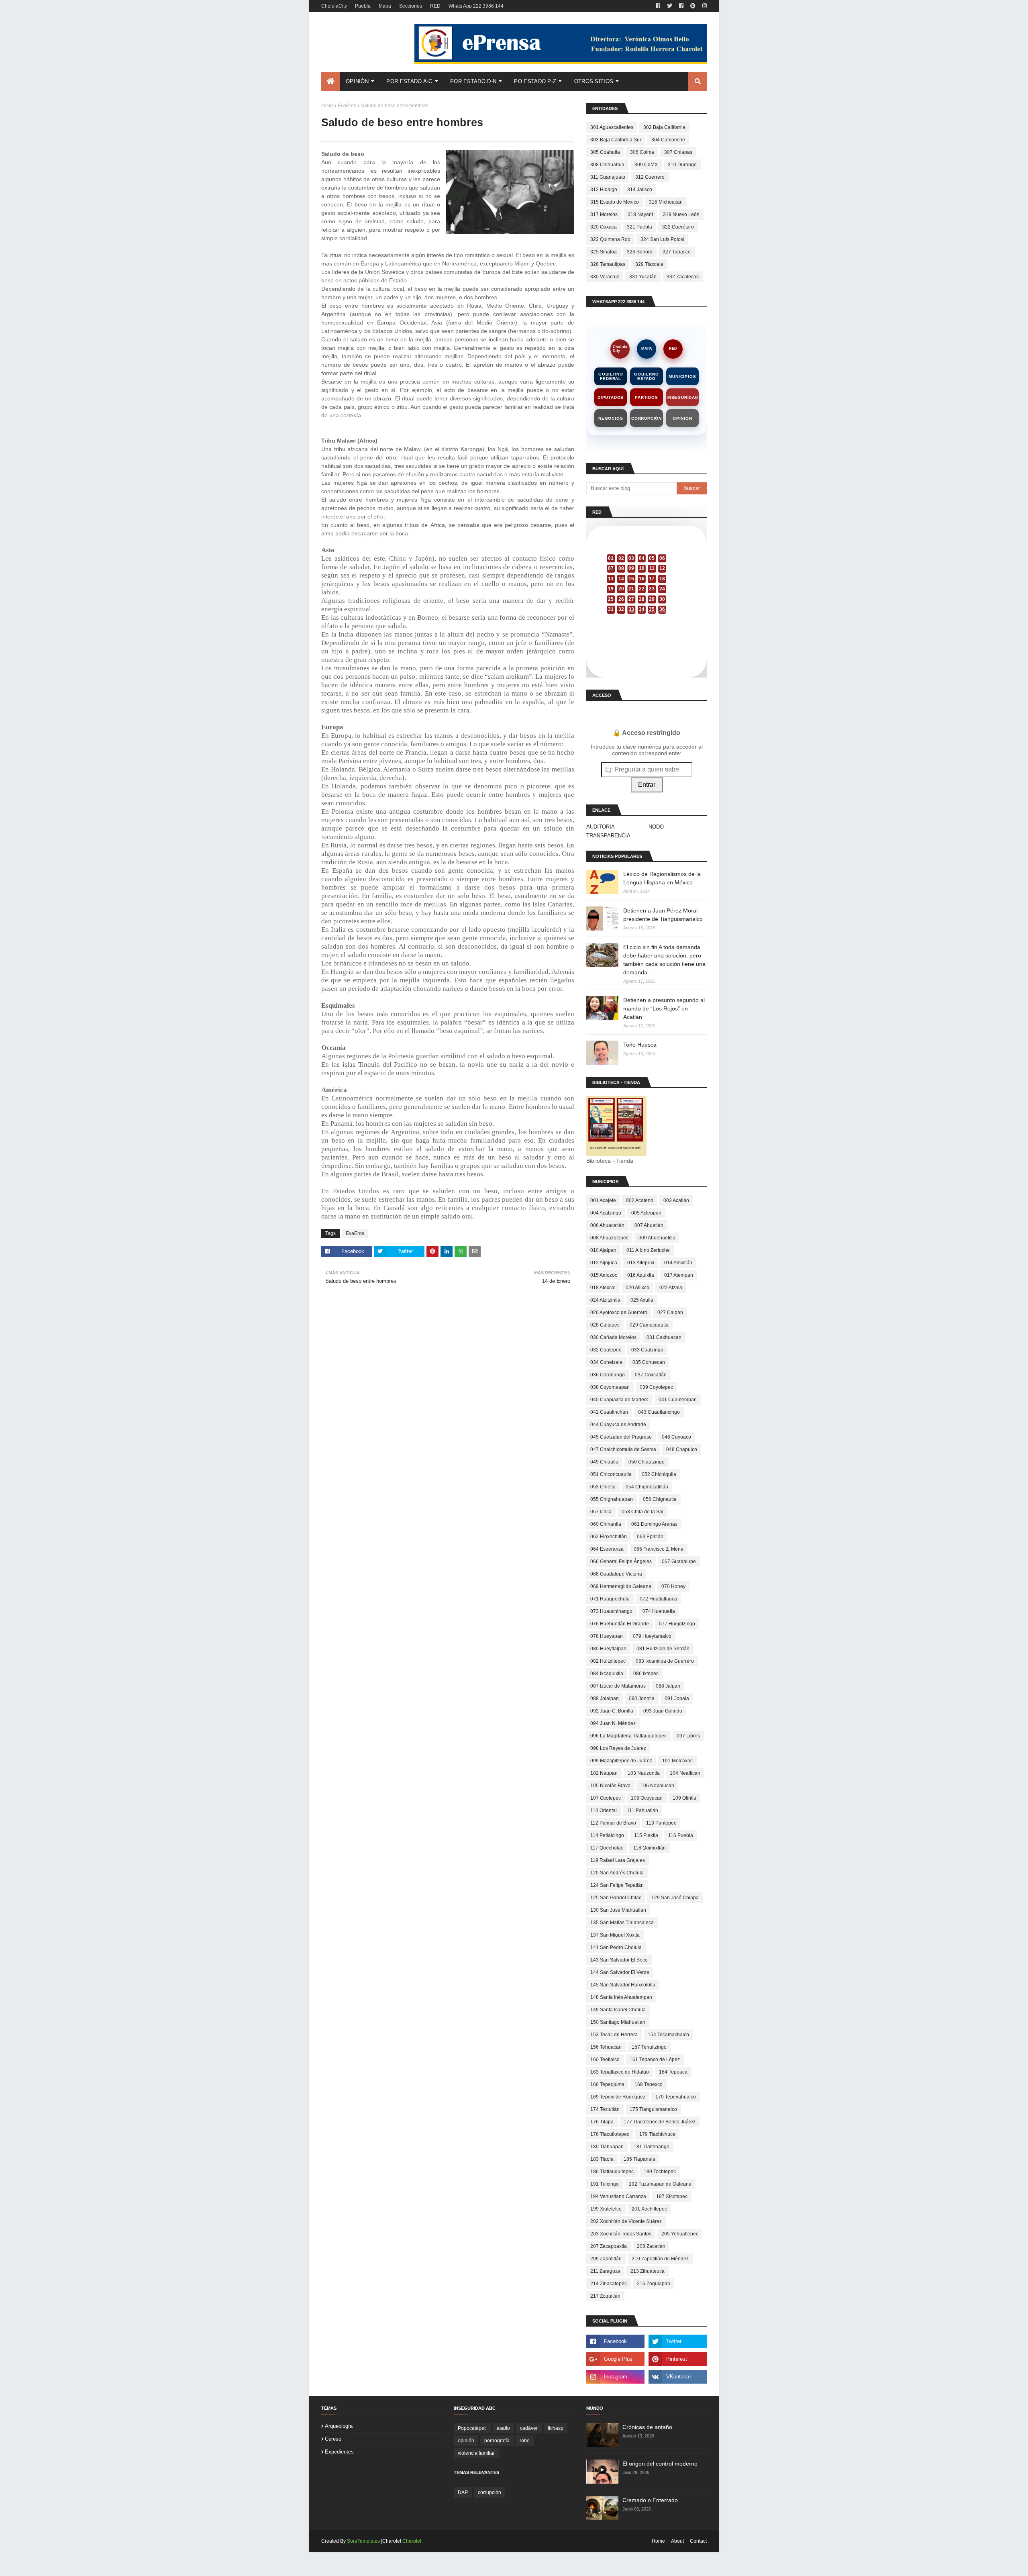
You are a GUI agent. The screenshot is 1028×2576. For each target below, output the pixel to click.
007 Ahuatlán (649, 1225)
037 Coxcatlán (651, 1375)
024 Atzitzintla (605, 1300)
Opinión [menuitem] (357, 81)
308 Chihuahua (607, 165)
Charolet (412, 2541)
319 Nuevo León (681, 214)
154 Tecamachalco (668, 2035)
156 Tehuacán (606, 2047)
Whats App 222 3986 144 (476, 6)
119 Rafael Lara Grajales (618, 1860)
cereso (333, 2439)
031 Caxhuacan (664, 1337)
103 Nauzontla (644, 1773)
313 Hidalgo (604, 190)
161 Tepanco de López (655, 2060)
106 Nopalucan (657, 1786)
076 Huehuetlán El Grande (620, 1624)
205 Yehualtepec (680, 2234)
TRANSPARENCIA (608, 836)
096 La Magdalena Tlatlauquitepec (628, 1736)
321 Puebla (639, 227)
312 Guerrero (650, 177)
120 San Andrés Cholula (617, 1873)
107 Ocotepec (606, 1798)
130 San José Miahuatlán (618, 1910)
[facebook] (658, 6)
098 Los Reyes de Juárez (618, 1748)
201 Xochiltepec (649, 2209)
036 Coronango (608, 1375)
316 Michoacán (666, 202)
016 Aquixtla (641, 1275)
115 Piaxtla (646, 1835)
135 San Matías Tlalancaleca (622, 1923)
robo (525, 2441)
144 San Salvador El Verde (620, 1972)
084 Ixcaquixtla (607, 1674)
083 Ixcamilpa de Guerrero (665, 1661)
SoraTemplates (363, 2541)
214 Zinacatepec (609, 2284)
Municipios (682, 377)
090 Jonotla (642, 1698)
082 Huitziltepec (608, 1661)
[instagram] (704, 6)
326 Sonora (640, 252)
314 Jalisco (640, 190)
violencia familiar (476, 2453)
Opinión (682, 418)
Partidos (646, 397)
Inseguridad (682, 397)
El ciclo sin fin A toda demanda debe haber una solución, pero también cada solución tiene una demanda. (664, 960)
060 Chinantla (606, 1524)
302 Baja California (664, 127)
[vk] (678, 2377)
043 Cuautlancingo (659, 1412)
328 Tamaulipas (608, 264)
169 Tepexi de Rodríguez (618, 2097)
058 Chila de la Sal (642, 1512)
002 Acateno (640, 1200)
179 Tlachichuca (657, 2134)
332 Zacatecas (683, 277)
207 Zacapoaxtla (609, 2246)
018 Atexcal (603, 1288)
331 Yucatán (643, 277)
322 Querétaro (678, 227)
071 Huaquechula (610, 1599)
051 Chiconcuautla (611, 1474)
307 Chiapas (678, 152)
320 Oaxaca (604, 227)
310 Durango (682, 165)
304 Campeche (668, 140)
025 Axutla (642, 1300)
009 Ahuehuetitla (657, 1238)
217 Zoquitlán (605, 2296)
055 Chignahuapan (612, 1499)
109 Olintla (684, 1798)
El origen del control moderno (660, 2464)
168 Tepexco (649, 2084)
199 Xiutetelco (606, 2209)
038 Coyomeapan (610, 1387)
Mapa (385, 6)
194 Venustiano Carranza (618, 2196)
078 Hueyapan (607, 1636)
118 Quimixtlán (650, 1848)
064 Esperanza (607, 1549)
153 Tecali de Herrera (614, 2035)
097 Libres (688, 1736)
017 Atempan (679, 1275)
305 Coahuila (605, 152)
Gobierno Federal (611, 376)
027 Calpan (670, 1312)
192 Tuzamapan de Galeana (660, 2184)
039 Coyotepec (656, 1387)
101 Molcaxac (677, 1761)
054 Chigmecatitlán (647, 1487)
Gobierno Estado (646, 376)
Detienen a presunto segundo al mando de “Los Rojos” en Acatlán (664, 1008)
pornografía (497, 2441)
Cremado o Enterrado (650, 2500)
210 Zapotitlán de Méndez (660, 2259)
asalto (503, 2428)
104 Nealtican (685, 1773)
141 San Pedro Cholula (616, 1947)
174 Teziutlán (605, 2109)
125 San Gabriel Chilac (616, 1898)
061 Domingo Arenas (654, 1524)
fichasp (556, 2428)
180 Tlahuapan (607, 2147)
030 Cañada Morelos (613, 1337)
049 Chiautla (604, 1462)
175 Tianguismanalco (653, 2109)
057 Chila (601, 1512)
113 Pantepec (661, 1823)
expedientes (339, 2452)
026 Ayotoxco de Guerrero (619, 1312)
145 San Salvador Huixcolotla (623, 1985)
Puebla (363, 6)
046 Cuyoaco (676, 1437)
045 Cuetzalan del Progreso (621, 1437)
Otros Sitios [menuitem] (594, 81)
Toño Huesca (640, 1045)
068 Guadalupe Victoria (616, 1574)
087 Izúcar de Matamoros (618, 1686)
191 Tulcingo (605, 2184)
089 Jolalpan (605, 1698)
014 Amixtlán (678, 1263)
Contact (698, 2541)
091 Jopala (677, 1698)
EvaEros (347, 106)
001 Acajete (603, 1200)
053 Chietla (603, 1487)
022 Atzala (671, 1288)
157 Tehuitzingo (649, 2047)
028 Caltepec (605, 1325)
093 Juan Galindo (663, 1711)
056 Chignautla (660, 1499)
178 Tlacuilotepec (610, 2134)
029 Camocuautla (649, 1325)
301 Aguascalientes (612, 127)
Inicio (327, 106)
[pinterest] (693, 6)
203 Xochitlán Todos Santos (621, 2234)
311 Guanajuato (608, 177)
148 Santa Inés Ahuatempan (621, 1997)
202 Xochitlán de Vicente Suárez (626, 2221)
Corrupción (647, 418)
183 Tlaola (602, 2159)
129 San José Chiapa (675, 1898)
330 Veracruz (605, 277)
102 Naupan (604, 1773)
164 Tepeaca (673, 2072)
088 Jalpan (668, 1686)
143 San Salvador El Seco (619, 1960)
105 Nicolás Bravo (610, 1786)
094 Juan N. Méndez (613, 1723)
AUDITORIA (601, 827)
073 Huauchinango (611, 1611)
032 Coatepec (606, 1350)
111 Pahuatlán (642, 1811)
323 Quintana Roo (610, 239)
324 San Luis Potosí (662, 239)
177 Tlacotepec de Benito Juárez (660, 2122)
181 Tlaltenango (652, 2147)
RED (435, 6)
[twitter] (670, 6)
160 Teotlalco (605, 2060)
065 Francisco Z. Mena (659, 1549)
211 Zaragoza (605, 2271)
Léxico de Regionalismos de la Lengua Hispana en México (662, 878)
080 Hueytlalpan (608, 1649)
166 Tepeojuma (607, 2084)
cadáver (529, 2428)
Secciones (411, 6)
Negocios (611, 418)
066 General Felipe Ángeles (621, 1562)
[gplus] (615, 2359)
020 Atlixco (637, 1288)
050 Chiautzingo (647, 1462)
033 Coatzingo (647, 1350)
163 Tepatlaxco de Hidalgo (620, 2072)
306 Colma (642, 152)
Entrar (647, 785)
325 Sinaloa (604, 252)
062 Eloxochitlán (609, 1537)
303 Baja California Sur (616, 140)
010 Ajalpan (603, 1250)
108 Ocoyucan (647, 1798)
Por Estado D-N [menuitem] (473, 81)
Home (658, 2541)
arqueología (339, 2426)
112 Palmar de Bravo (613, 1823)
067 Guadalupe (679, 1562)
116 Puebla (681, 1835)
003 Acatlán (676, 1200)
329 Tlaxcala (649, 264)
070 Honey (673, 1586)
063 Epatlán (650, 1537)
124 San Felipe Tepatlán (617, 1885)
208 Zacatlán (651, 2246)
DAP (463, 2492)
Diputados (611, 397)
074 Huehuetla (659, 1611)
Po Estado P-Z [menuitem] (535, 81)
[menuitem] (330, 82)
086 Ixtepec (646, 1674)
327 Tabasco (677, 252)
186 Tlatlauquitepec (612, 2172)
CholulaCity (334, 6)
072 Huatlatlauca (658, 1599)
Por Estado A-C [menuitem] (409, 81)
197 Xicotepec (672, 2196)
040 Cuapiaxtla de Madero (619, 1400)
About (677, 2541)
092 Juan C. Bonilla (612, 1711)
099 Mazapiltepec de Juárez (621, 1761)
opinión (466, 2441)
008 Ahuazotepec (609, 1238)
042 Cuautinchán (609, 1412)
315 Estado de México (615, 202)
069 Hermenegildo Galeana (621, 1586)
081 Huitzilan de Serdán (663, 1649)
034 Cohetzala (606, 1362)
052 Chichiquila (659, 1474)
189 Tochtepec (660, 2172)
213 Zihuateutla (648, 2271)
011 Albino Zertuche (648, 1250)
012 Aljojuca (604, 1263)
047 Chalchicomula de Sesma (623, 1449)
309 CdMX (646, 165)
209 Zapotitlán (606, 2259)
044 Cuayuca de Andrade (618, 1425)
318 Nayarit (640, 214)
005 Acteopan (646, 1213)
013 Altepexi (641, 1263)
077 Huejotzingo (677, 1624)
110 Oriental (604, 1811)
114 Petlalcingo (607, 1835)
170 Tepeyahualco (676, 2097)
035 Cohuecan (649, 1362)
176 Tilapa (602, 2122)
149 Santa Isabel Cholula (618, 2010)
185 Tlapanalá (639, 2159)
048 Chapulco (682, 1449)
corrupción (490, 2492)
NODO (656, 827)
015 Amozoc (604, 1275)
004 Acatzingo (606, 1213)
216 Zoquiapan (654, 2284)
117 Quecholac (607, 1848)
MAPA (647, 349)
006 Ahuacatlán (607, 1225)
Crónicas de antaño (647, 2427)
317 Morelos (604, 214)
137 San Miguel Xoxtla (615, 1935)
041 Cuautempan (678, 1400)
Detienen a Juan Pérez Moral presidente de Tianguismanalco (663, 915)
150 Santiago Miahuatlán (618, 2022)
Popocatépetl (472, 2428)
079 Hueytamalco (652, 1636)
